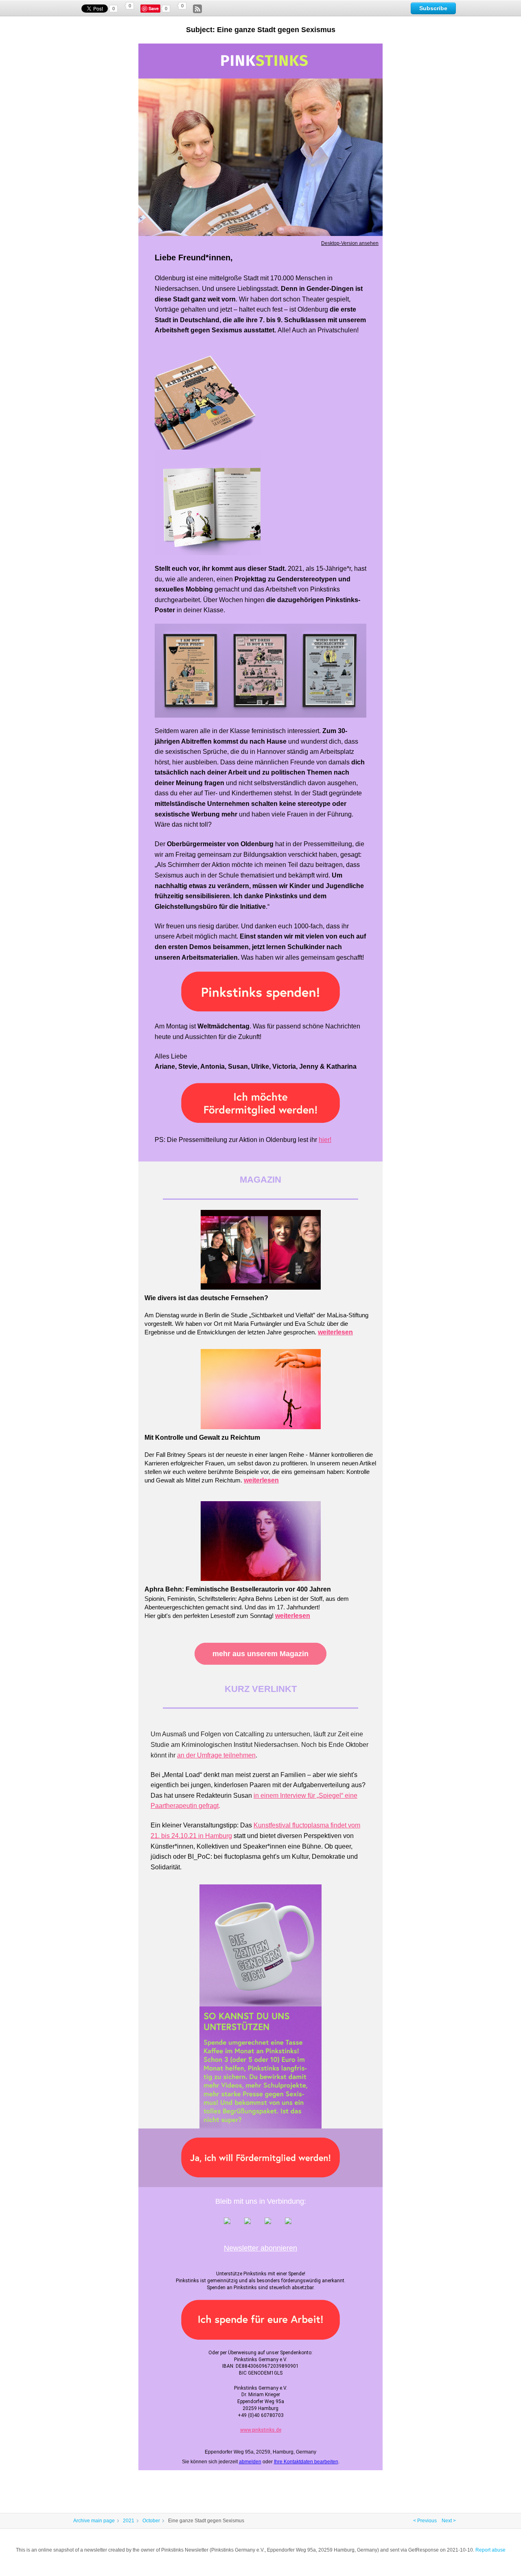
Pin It (155, 9)
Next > (449, 2521)
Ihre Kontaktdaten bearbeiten (306, 2462)
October (151, 2521)
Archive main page (94, 2521)
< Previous (425, 2521)
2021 (129, 2521)
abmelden (250, 2462)
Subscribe (433, 8)
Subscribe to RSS (197, 9)
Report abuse (490, 2550)
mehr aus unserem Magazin (260, 1654)
